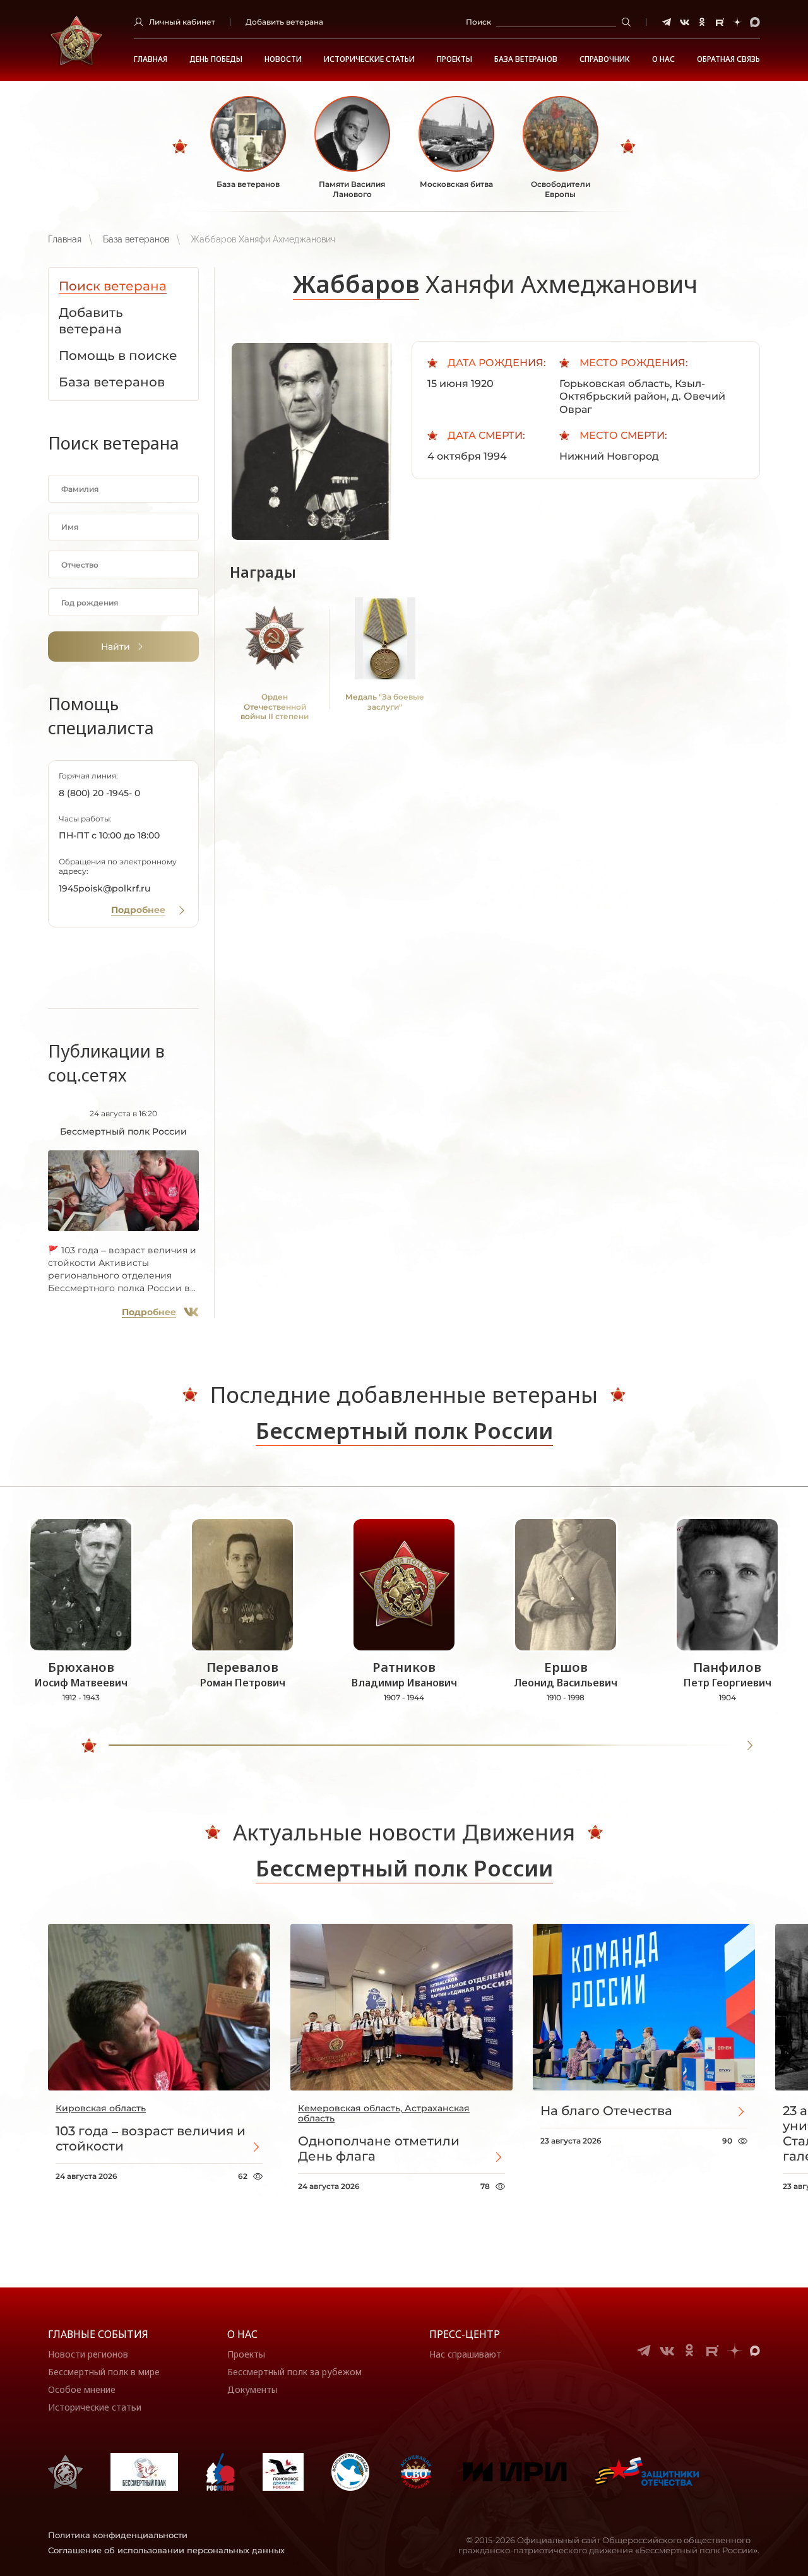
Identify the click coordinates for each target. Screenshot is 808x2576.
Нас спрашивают (465, 2354)
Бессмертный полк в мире (104, 2372)
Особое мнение (82, 2389)
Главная (151, 59)
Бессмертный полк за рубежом (294, 2372)
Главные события (98, 2334)
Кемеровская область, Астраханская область (384, 2113)
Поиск (478, 22)
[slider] (89, 1746)
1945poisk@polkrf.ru (104, 888)
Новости (283, 59)
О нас (242, 2334)
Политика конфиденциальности (118, 2535)
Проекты (454, 59)
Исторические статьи (369, 59)
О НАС (663, 59)
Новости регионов (88, 2354)
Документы (252, 2389)
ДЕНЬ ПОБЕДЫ (216, 59)
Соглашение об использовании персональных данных (166, 2550)
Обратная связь (728, 59)
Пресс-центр (465, 2334)
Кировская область (101, 2108)
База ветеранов (526, 59)
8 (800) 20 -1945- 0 (99, 793)
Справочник (605, 59)
